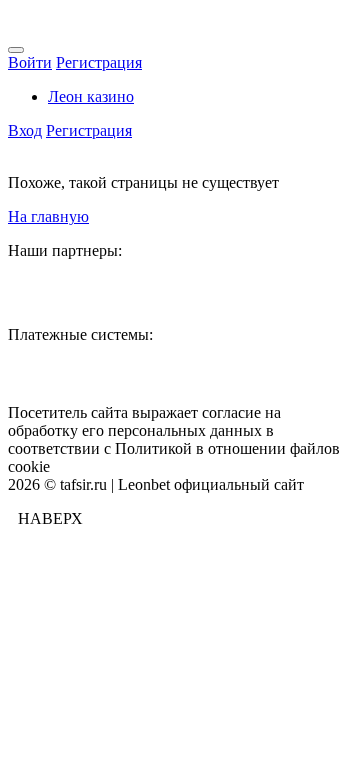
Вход (25, 130)
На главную (48, 216)
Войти (30, 62)
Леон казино (91, 96)
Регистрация (99, 62)
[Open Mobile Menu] (16, 50)
